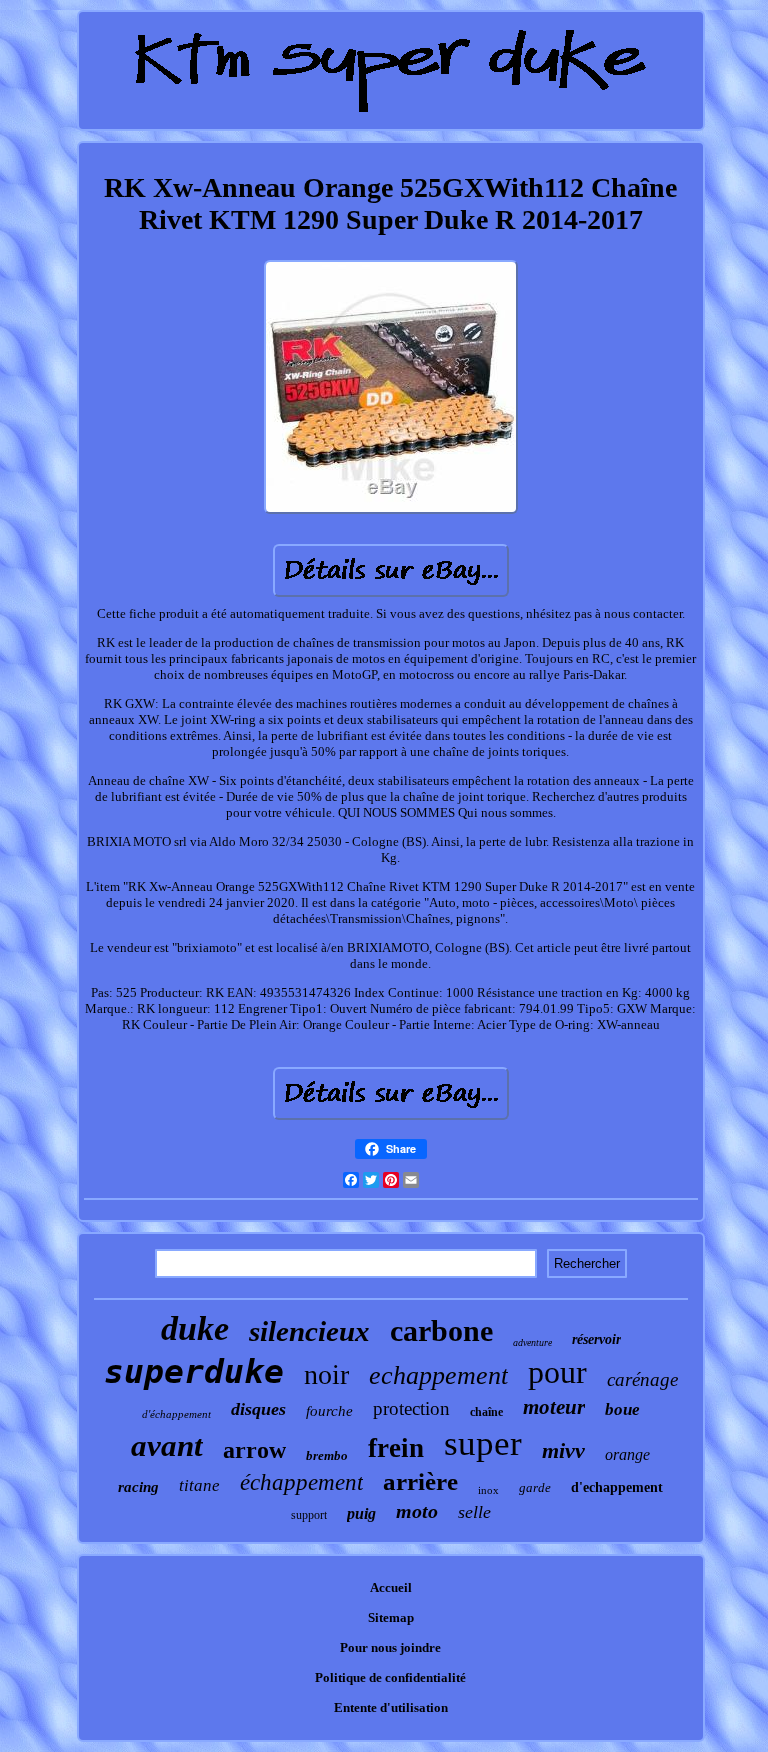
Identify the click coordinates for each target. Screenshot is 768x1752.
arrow (254, 1450)
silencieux (309, 1331)
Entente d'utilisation (391, 1707)
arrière (420, 1481)
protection (411, 1408)
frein (396, 1448)
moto (417, 1511)
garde (535, 1487)
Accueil (391, 1587)
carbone (441, 1330)
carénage (642, 1379)
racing (138, 1487)
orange (627, 1454)
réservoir (596, 1339)
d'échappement (176, 1414)
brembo (327, 1455)
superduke (194, 1371)
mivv (563, 1450)
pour (557, 1372)
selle (474, 1512)
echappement (438, 1375)
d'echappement (617, 1487)
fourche (329, 1411)
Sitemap (391, 1617)
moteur (554, 1407)
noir (326, 1374)
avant (167, 1445)
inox (488, 1490)
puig (361, 1513)
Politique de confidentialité (390, 1677)
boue (622, 1409)
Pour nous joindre (390, 1647)
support (309, 1515)
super (483, 1443)
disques (258, 1409)
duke (195, 1328)
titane (199, 1485)
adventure (532, 1342)
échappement (301, 1482)
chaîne (486, 1412)
